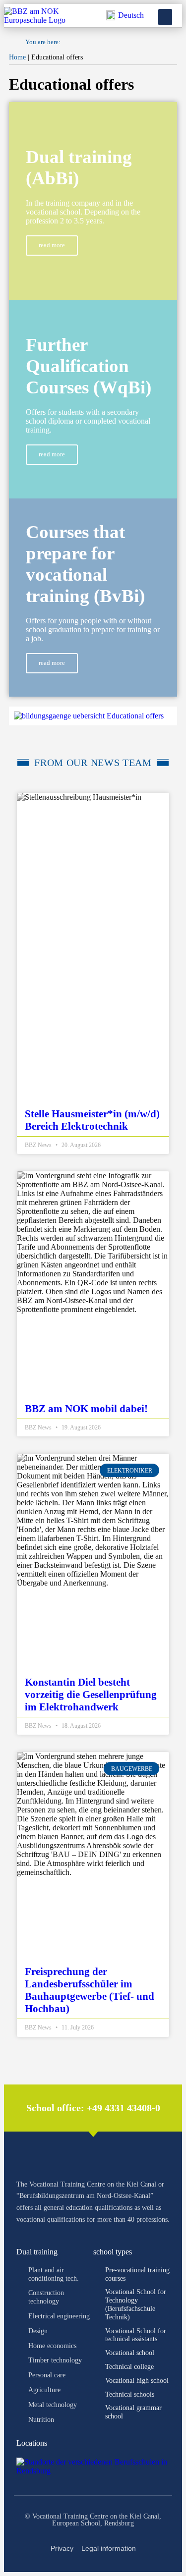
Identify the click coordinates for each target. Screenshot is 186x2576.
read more (52, 245)
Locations (32, 2443)
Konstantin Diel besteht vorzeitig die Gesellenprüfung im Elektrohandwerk (91, 1695)
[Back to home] (40, 20)
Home (17, 57)
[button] (165, 17)
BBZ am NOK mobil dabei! (86, 1409)
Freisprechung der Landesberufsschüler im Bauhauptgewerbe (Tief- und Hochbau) (90, 1990)
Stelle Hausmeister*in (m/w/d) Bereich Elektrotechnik (92, 1120)
